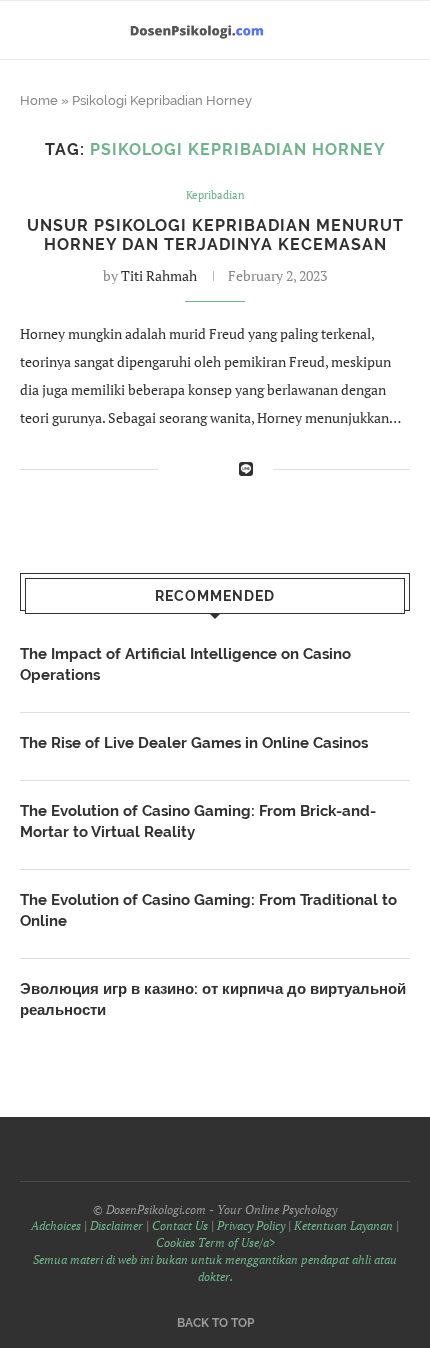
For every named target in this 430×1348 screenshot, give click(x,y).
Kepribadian (215, 195)
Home (39, 100)
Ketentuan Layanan (343, 1225)
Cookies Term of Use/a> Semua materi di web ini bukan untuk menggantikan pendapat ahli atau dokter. (215, 1259)
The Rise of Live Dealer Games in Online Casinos (194, 743)
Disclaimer (116, 1225)
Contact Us (180, 1225)
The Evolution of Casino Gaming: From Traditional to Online (208, 910)
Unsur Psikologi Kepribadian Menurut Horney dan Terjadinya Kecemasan (215, 235)
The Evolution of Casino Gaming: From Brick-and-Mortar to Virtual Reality (198, 821)
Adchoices (56, 1225)
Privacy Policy (251, 1225)
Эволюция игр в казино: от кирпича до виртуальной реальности (213, 999)
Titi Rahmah (159, 275)
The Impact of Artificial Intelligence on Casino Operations (185, 664)
